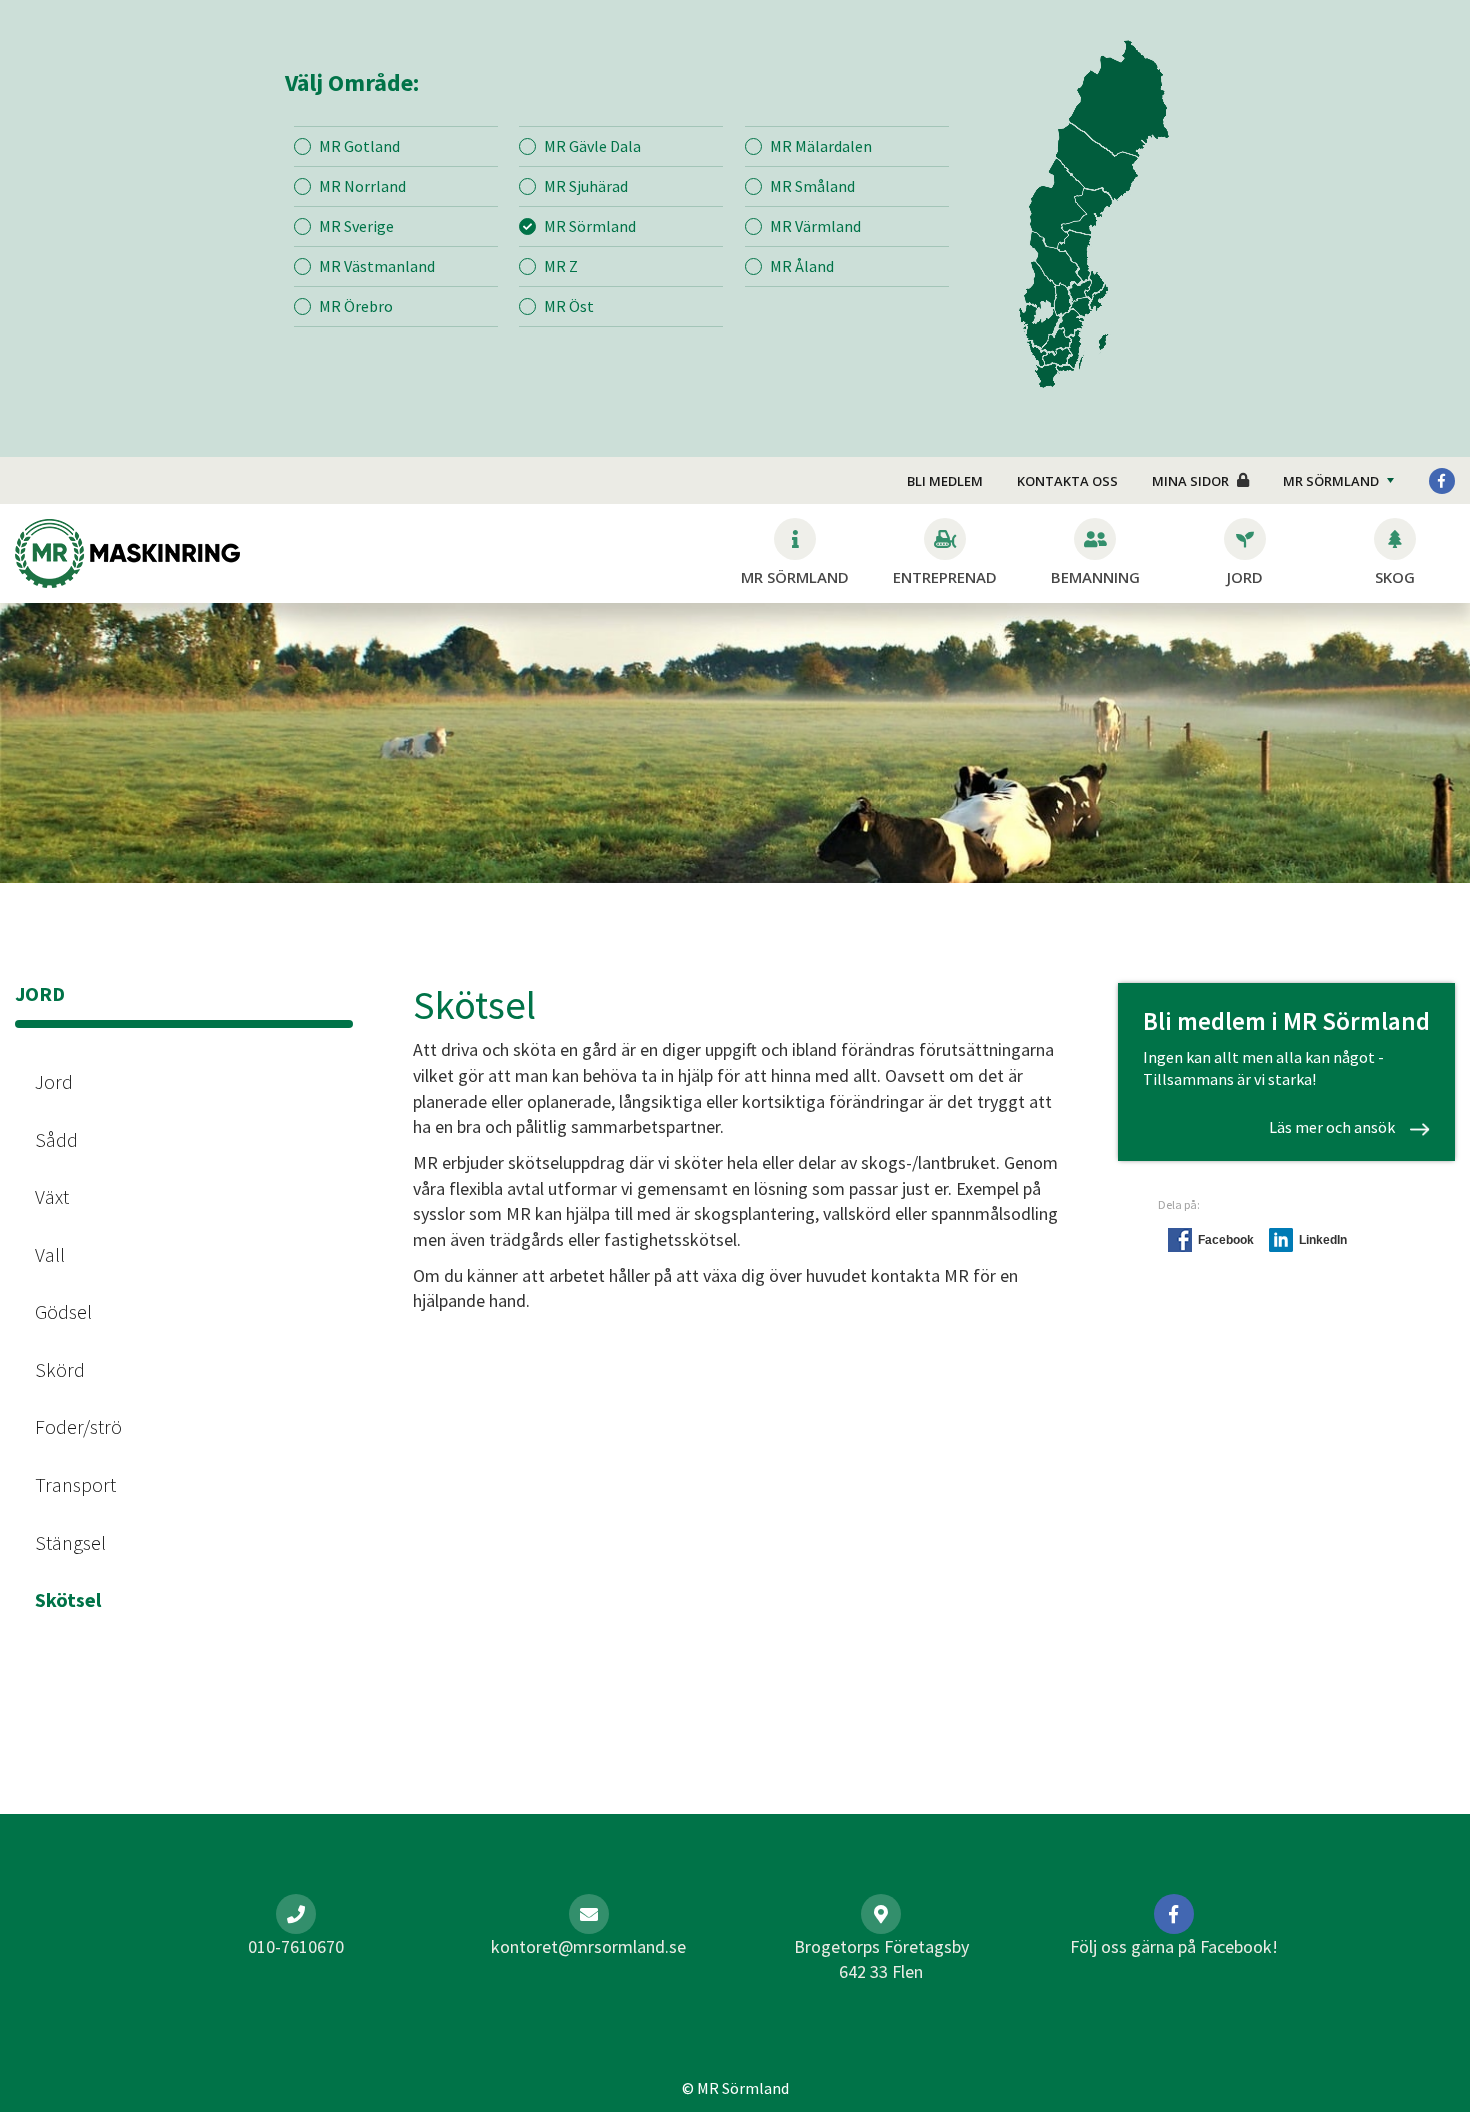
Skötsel (68, 1599)
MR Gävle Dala (592, 146)
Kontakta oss (1067, 481)
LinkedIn (1323, 1240)
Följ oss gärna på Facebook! (1174, 1946)
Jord (54, 1081)
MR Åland (802, 266)
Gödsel (63, 1311)
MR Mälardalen (821, 146)
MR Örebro (356, 306)
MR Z (561, 266)
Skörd (60, 1369)
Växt (52, 1196)
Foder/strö (78, 1426)
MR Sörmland (590, 226)
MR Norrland (362, 186)
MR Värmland (815, 226)
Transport (75, 1484)
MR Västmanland (377, 266)
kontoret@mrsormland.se (588, 1946)
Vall (50, 1254)
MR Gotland (359, 146)
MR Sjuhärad (586, 186)
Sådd (56, 1139)
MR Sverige (356, 226)
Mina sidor (1190, 481)
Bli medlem (945, 481)
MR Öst (569, 306)
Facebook (1226, 1240)
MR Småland (812, 186)
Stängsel (70, 1542)
